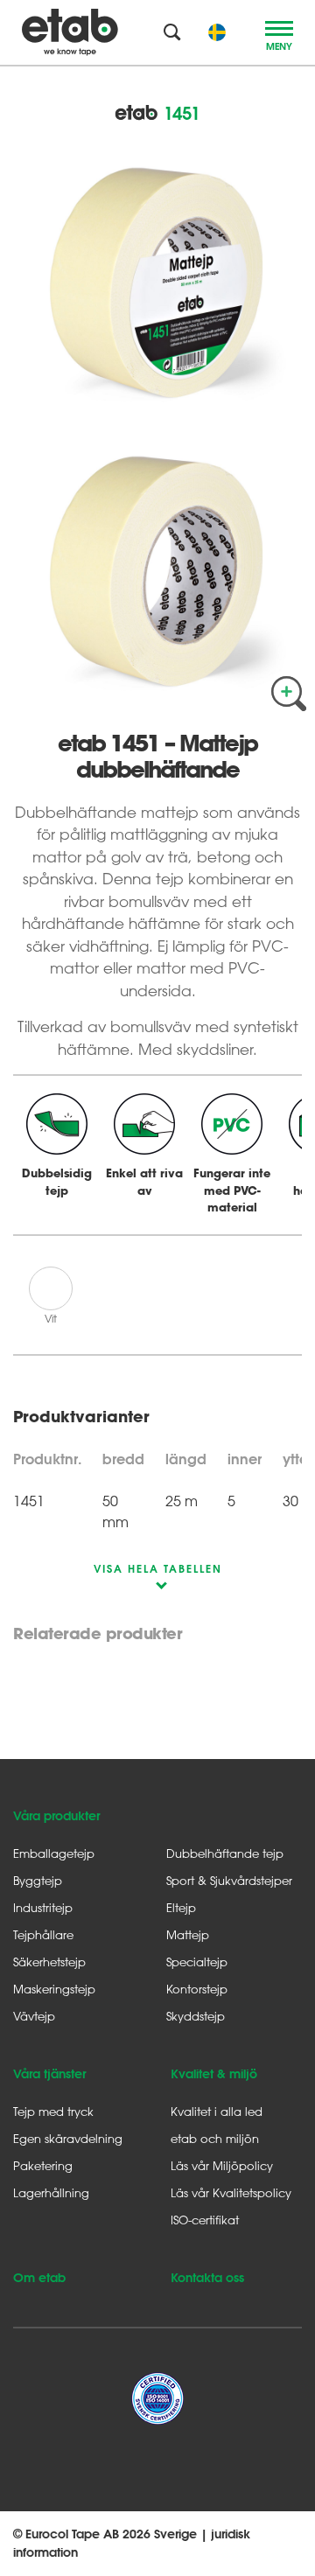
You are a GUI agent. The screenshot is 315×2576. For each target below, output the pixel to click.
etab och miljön (215, 2138)
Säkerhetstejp (49, 1962)
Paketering (43, 2165)
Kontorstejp (197, 1989)
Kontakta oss (207, 2278)
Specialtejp (197, 1962)
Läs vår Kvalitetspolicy (231, 2192)
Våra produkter (56, 1816)
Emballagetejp (54, 1853)
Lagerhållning (51, 2192)
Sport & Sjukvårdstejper (229, 1880)
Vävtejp (34, 2016)
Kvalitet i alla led (217, 2111)
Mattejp (188, 1934)
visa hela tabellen (158, 1568)
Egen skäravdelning (68, 2138)
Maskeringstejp (54, 1989)
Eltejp (181, 1907)
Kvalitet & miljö (214, 2074)
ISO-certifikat (205, 2220)
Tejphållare (43, 1934)
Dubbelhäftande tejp (225, 1853)
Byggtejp (38, 1880)
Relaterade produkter (98, 1634)
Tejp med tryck (53, 2111)
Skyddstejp (196, 2016)
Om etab (39, 2278)
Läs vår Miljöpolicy (222, 2165)
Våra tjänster (49, 2074)
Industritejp (43, 1907)
